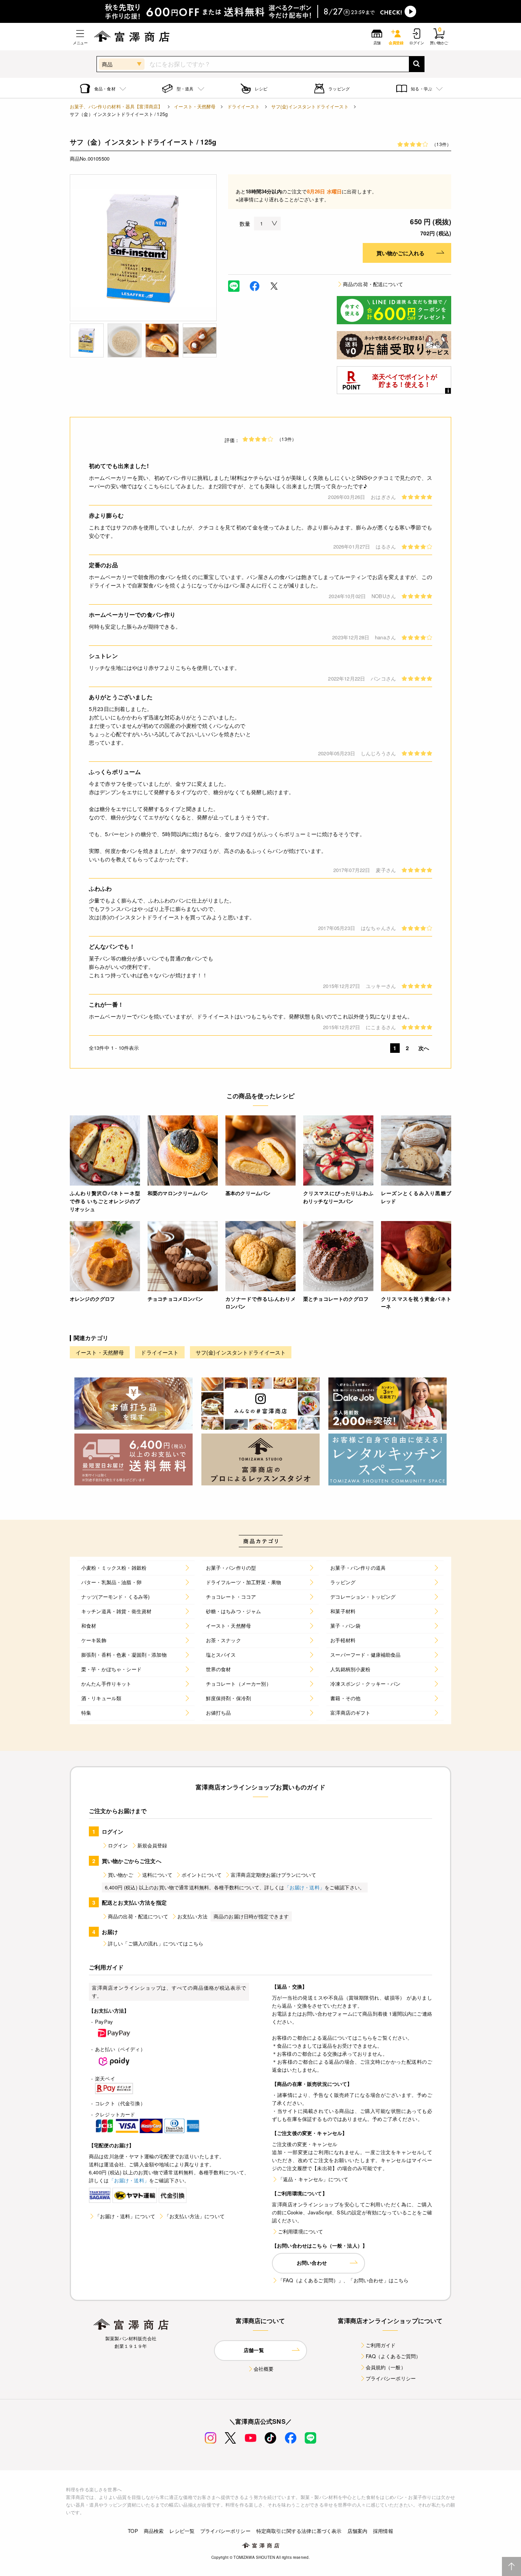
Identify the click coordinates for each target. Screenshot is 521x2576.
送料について (157, 1875)
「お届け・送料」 (305, 1887)
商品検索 (154, 2531)
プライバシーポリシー (391, 2378)
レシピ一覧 (182, 2531)
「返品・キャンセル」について (313, 2179)
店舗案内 (358, 2531)
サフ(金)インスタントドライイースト (310, 106)
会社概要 (264, 2369)
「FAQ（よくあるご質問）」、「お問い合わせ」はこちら (343, 2280)
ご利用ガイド (381, 2345)
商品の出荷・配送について (373, 284)
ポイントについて (202, 1875)
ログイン (118, 1845)
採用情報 (383, 2531)
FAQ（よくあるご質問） (393, 2356)
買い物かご (121, 1875)
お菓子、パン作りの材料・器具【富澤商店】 (116, 106)
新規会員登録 (152, 1845)
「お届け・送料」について (125, 2216)
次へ (424, 1048)
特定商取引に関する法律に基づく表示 (299, 2531)
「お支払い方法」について (195, 2216)
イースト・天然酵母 (195, 106)
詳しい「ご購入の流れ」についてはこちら (156, 1943)
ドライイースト (244, 106)
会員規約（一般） (386, 2367)
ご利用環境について (301, 2231)
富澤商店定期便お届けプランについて (273, 1875)
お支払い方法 (192, 1916)
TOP (133, 2531)
